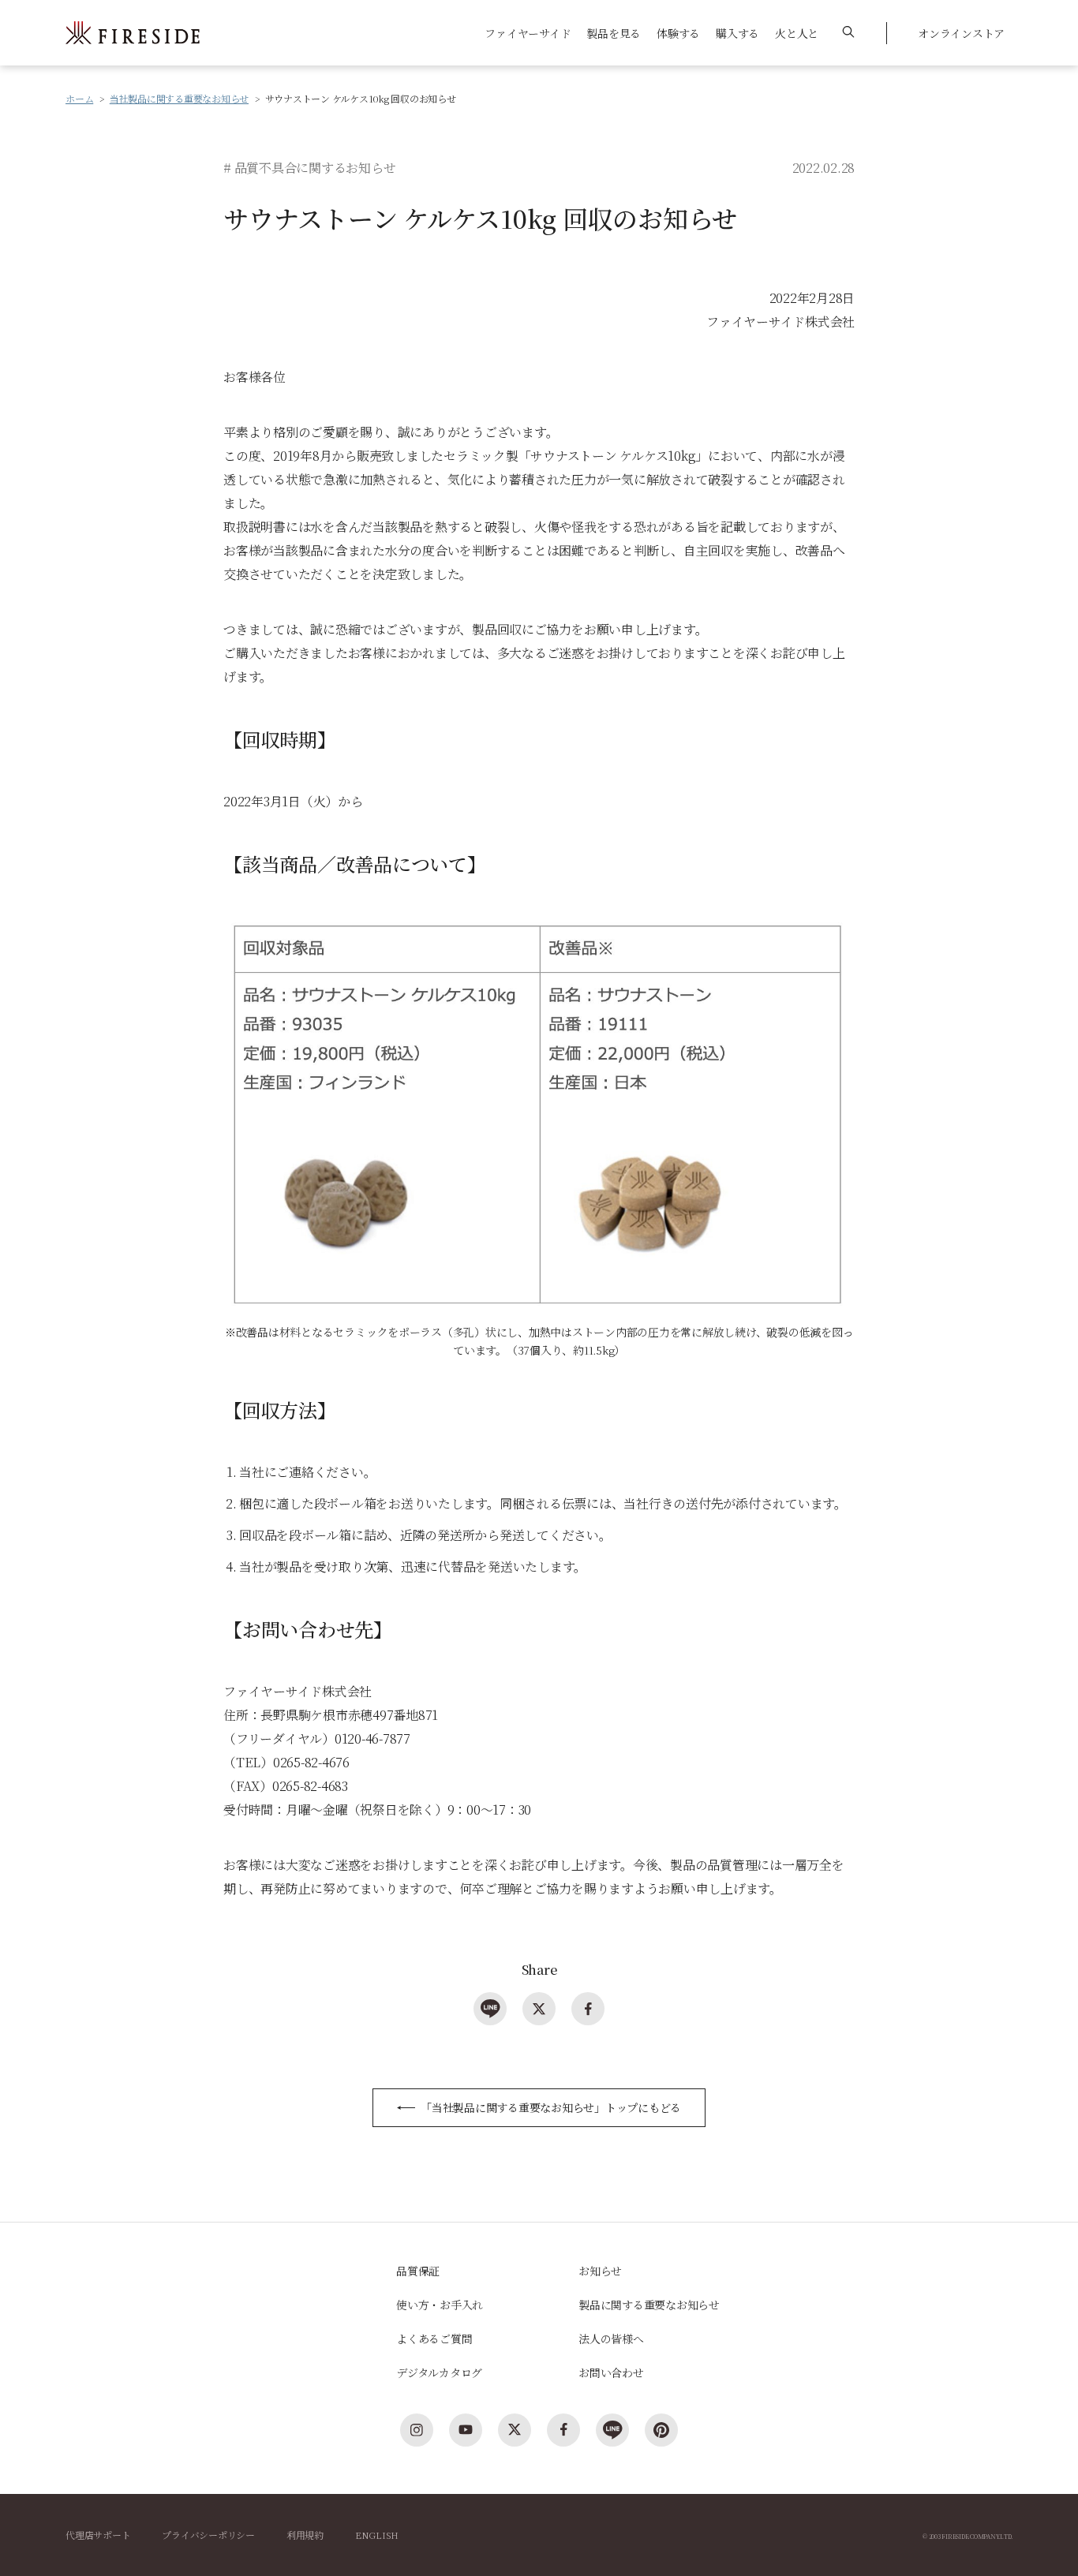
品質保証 (418, 2271)
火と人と (797, 33)
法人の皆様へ (611, 2339)
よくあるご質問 (434, 2339)
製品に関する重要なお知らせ (649, 2305)
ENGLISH (377, 2535)
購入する (737, 33)
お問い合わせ (611, 2372)
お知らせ (600, 2271)
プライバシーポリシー (208, 2535)
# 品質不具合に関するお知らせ (309, 168)
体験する (678, 33)
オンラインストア (961, 33)
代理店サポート (98, 2535)
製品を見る (614, 33)
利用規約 (305, 2535)
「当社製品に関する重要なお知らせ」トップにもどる (551, 2107)
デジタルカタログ (439, 2372)
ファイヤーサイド (528, 33)
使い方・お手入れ (440, 2305)
